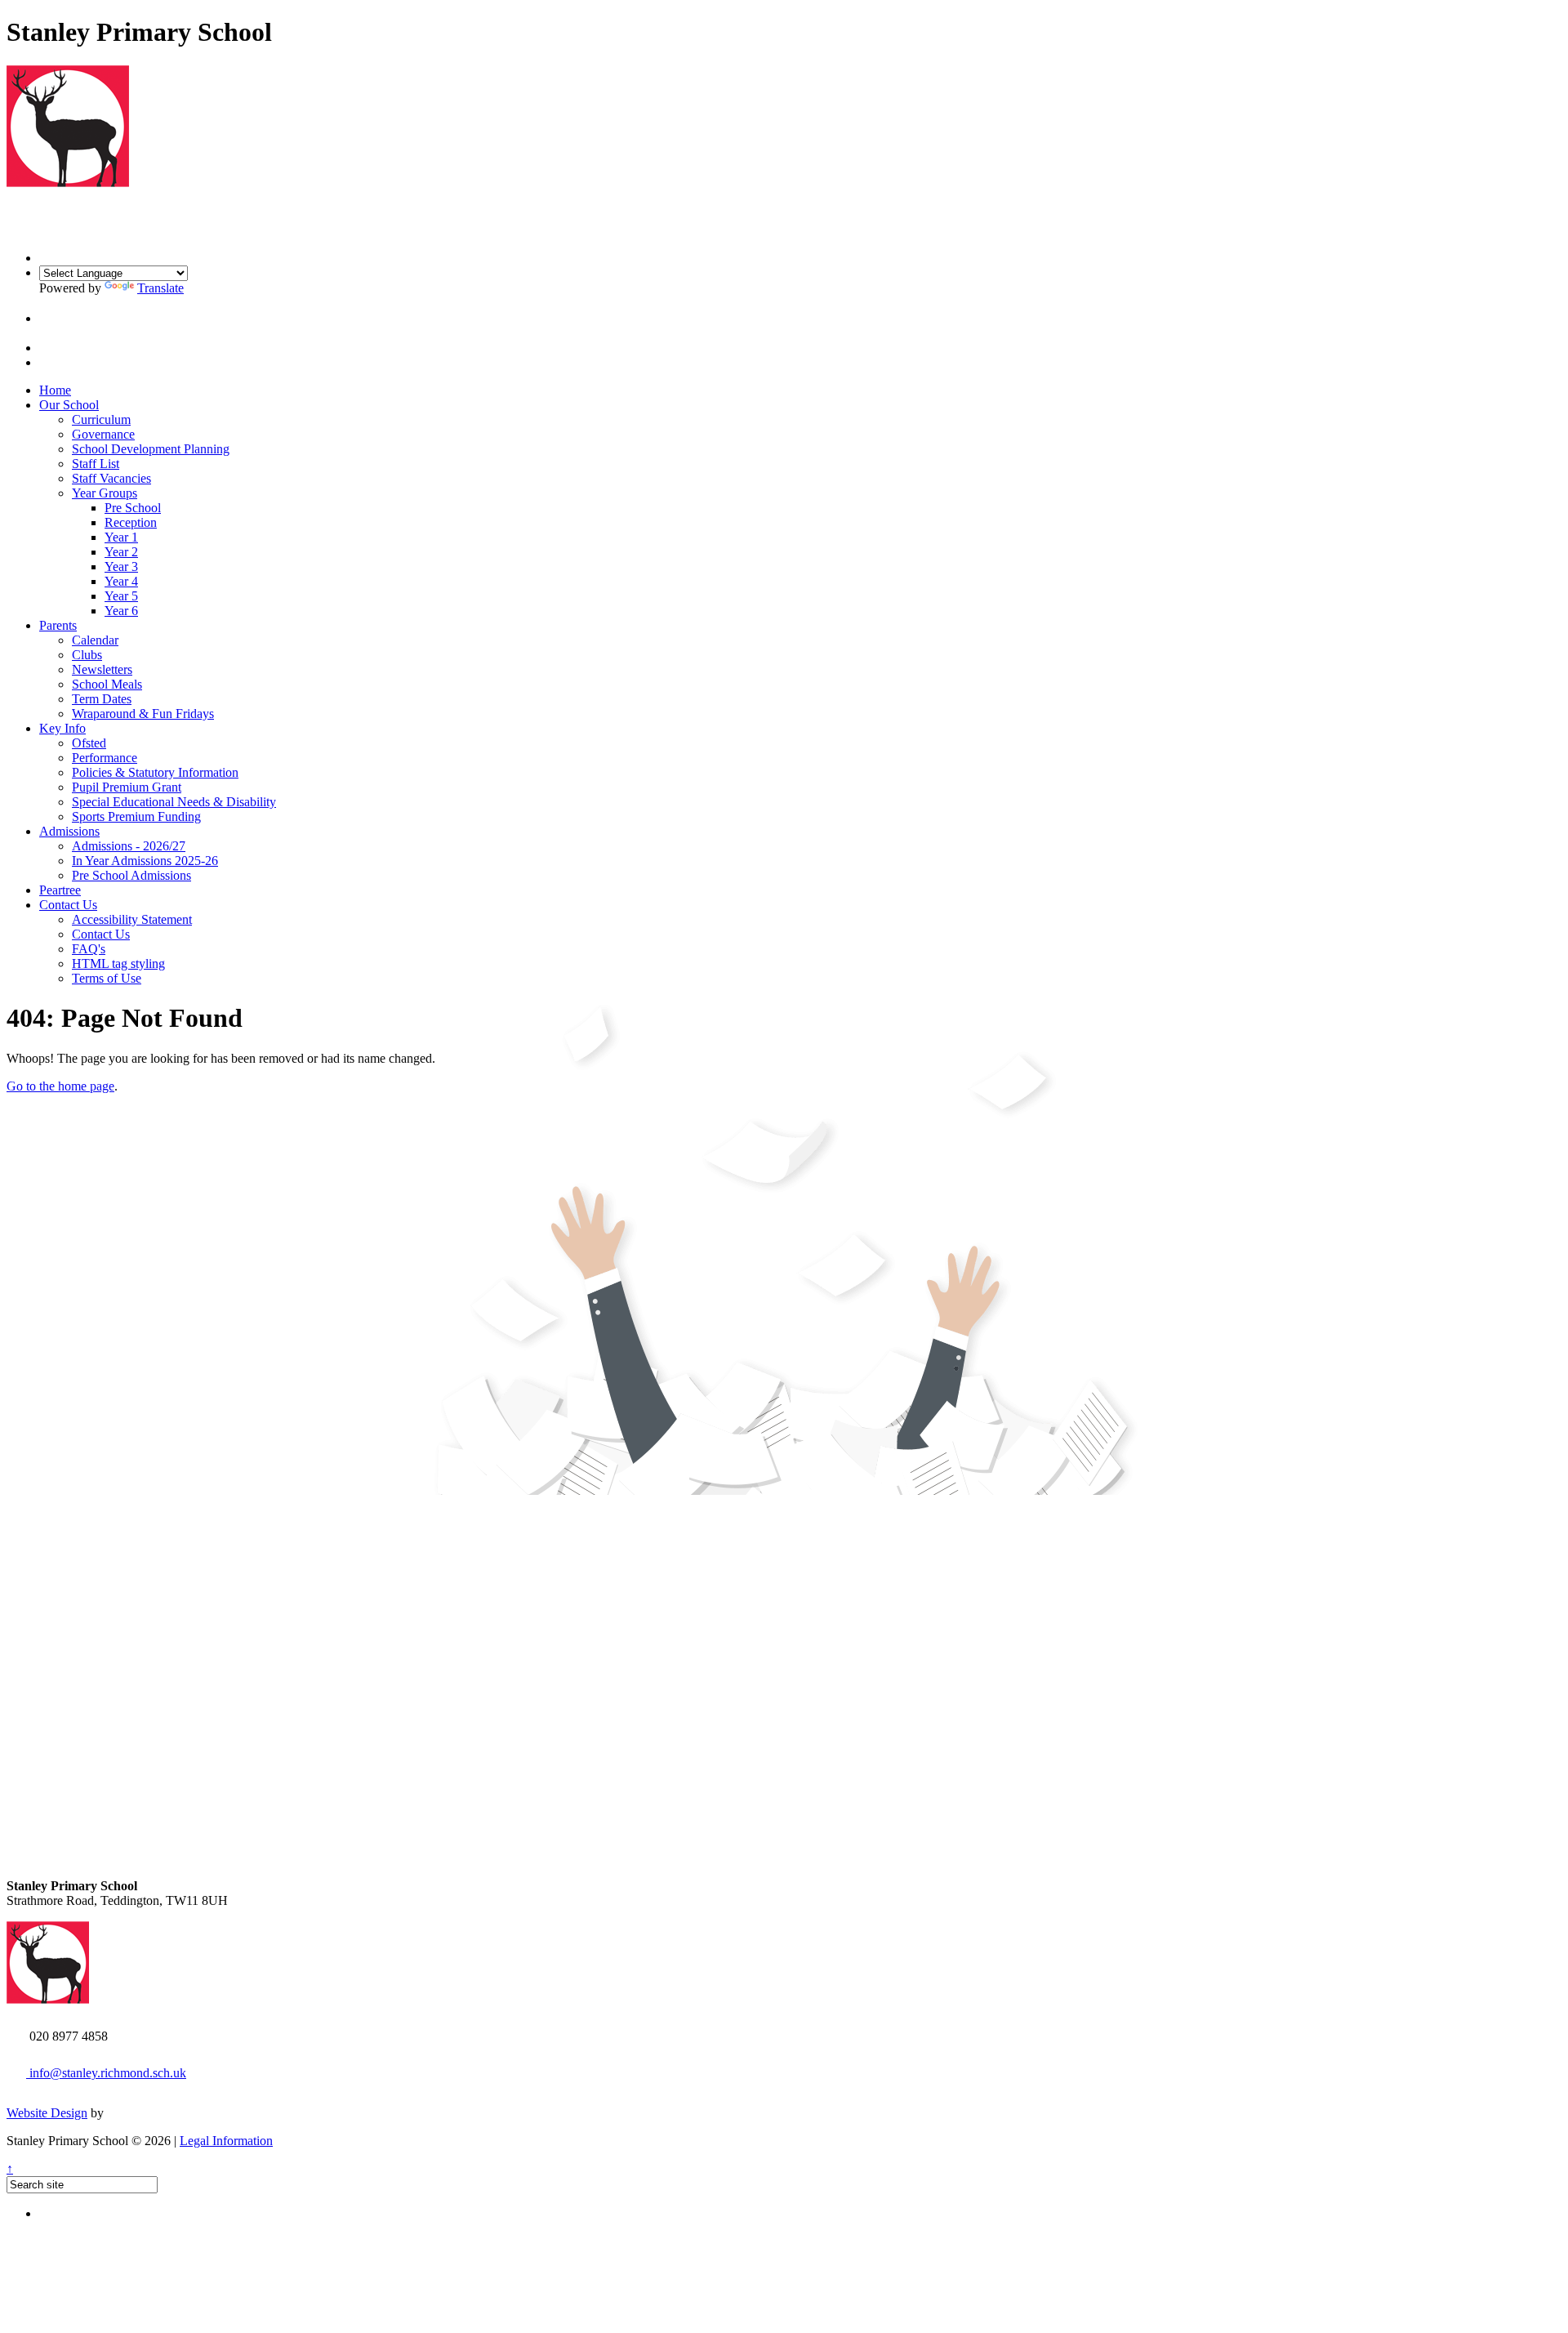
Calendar (95, 640)
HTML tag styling (118, 964)
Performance (105, 758)
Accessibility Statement (132, 919)
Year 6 (121, 611)
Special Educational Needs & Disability (174, 802)
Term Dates (102, 699)
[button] (53, 318)
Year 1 (121, 537)
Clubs (87, 655)
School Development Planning (151, 449)
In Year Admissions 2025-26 (145, 861)
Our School (69, 405)
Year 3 (121, 567)
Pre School (133, 508)
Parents (58, 625)
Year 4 (121, 581)
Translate (160, 288)
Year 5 (121, 596)
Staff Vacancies (111, 478)
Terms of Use (107, 978)
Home (55, 390)
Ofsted (89, 743)
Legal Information (226, 2141)
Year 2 (121, 552)
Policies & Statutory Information (155, 772)
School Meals (107, 684)
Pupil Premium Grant (127, 787)
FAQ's (89, 949)
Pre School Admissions (131, 875)
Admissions (69, 831)
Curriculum (101, 419)
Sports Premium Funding (136, 816)
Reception (131, 522)
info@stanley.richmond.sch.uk (106, 2073)
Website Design (47, 2113)
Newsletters (102, 669)
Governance (103, 434)
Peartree (60, 890)
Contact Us (68, 905)
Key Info (62, 728)
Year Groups (105, 493)
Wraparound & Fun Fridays (143, 714)
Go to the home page (60, 1086)
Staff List (96, 464)
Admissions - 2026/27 (129, 846)
